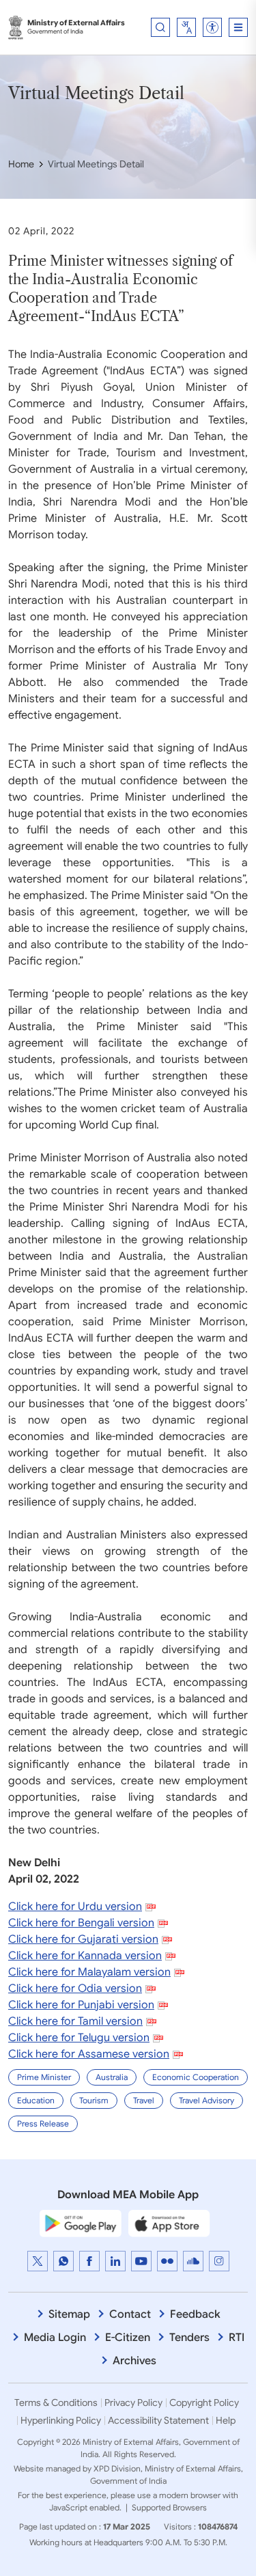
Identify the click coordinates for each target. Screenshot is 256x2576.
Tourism (94, 2100)
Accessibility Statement (158, 2420)
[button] (212, 27)
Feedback (195, 2314)
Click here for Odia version (75, 1989)
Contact (130, 2314)
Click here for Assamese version (89, 2054)
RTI (237, 2338)
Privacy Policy (133, 2402)
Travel (144, 2100)
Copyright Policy (204, 2402)
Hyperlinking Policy (61, 2420)
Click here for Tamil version (75, 2021)
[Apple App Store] (169, 2223)
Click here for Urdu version (75, 1907)
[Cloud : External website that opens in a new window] (193, 2261)
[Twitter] (38, 2261)
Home (21, 164)
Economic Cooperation (196, 2077)
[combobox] (186, 27)
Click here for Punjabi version (81, 2005)
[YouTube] (141, 2261)
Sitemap (69, 2314)
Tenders (189, 2338)
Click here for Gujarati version (83, 1939)
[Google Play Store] (81, 2223)
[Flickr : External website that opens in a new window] (167, 2261)
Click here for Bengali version (81, 1923)
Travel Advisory (207, 2100)
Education (36, 2100)
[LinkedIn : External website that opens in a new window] (115, 2261)
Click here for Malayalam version (89, 1972)
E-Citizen (128, 2338)
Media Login (55, 2338)
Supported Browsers (169, 2507)
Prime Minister (44, 2077)
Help (226, 2420)
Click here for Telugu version (79, 2038)
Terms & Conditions (56, 2402)
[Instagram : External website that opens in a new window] (219, 2261)
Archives (134, 2361)
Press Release (43, 2123)
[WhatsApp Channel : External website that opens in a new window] (63, 2261)
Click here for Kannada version (85, 1956)
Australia (112, 2077)
